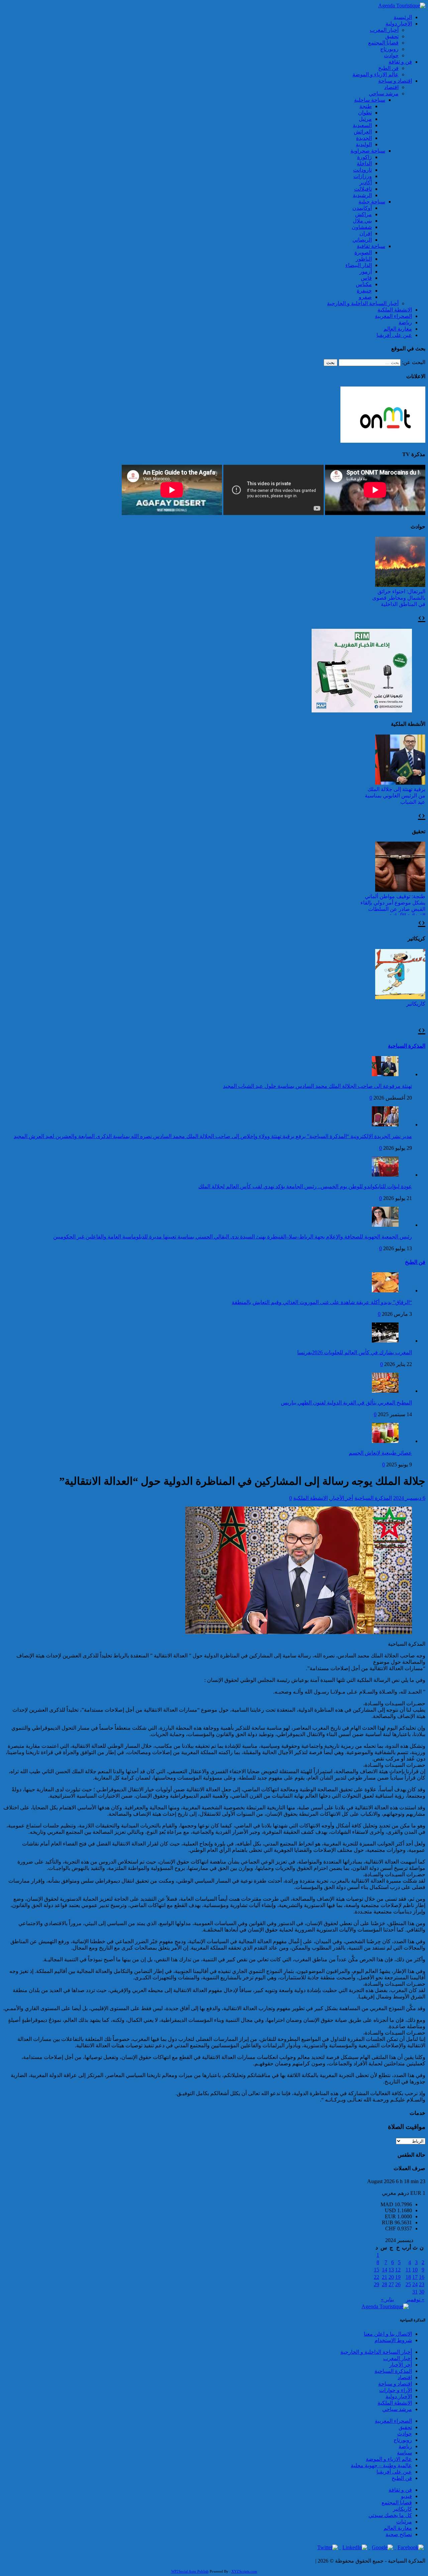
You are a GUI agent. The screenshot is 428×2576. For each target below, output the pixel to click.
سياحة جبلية (372, 202)
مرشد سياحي (384, 94)
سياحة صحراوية (368, 151)
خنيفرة (364, 291)
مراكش (363, 214)
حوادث (391, 55)
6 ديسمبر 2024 (409, 1498)
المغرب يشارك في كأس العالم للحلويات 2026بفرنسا (355, 1352)
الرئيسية (403, 17)
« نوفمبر (415, 2299)
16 (422, 2277)
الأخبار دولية (399, 24)
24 (415, 2284)
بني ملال (362, 221)
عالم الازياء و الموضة (376, 74)
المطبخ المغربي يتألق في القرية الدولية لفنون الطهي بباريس (346, 1403)
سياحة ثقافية (371, 246)
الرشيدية (362, 195)
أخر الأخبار (342, 1498)
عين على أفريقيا (394, 335)
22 (377, 2277)
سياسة (404, 2453)
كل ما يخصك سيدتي (390, 2515)
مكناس (364, 284)
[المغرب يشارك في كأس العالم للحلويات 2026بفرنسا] (385, 1341)
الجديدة (364, 138)
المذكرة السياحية (407, 1046)
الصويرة (363, 252)
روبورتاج (389, 49)
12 (398, 2270)
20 (391, 2277)
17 (415, 2277)
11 (408, 2270)
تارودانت (362, 170)
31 (415, 2292)
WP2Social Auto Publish (190, 2571)
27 (391, 2284)
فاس (366, 278)
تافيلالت (363, 189)
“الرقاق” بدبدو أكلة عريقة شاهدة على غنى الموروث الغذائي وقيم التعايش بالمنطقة (322, 1302)
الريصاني (362, 240)
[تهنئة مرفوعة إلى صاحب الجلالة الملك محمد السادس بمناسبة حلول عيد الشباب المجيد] (385, 1074)
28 (385, 2284)
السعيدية (362, 125)
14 (385, 2270)
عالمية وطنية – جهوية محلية (381, 2465)
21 (385, 2277)
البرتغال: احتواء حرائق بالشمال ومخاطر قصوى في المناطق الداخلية (399, 598)
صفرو (365, 297)
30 (422, 2292)
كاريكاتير (416, 1004)
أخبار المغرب (384, 30)
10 (415, 2270)
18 (408, 2277)
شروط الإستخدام (393, 2340)
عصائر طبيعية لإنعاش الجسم (380, 1453)
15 (377, 2270)
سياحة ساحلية (370, 100)
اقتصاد (391, 87)
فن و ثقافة (400, 62)
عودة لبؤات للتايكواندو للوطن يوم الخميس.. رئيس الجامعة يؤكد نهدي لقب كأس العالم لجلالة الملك (305, 1186)
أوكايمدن (362, 208)
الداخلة (364, 163)
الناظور (364, 259)
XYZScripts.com (244, 2571)
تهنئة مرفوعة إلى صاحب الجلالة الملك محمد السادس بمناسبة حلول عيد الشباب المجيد (317, 1086)
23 (422, 2284)
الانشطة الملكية (395, 310)
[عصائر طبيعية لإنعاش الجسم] (385, 1441)
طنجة (366, 106)
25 (408, 2284)
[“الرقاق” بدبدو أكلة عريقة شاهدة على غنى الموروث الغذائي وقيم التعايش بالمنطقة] (385, 1291)
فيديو (406, 2496)
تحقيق (392, 36)
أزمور (366, 272)
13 (391, 2270)
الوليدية (364, 144)
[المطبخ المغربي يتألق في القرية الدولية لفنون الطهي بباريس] (385, 1391)
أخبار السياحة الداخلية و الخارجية (363, 303)
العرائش (363, 132)
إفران (366, 233)
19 (398, 2277)
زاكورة (364, 157)
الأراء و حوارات (396, 2390)
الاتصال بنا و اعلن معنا (388, 2334)
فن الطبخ (388, 68)
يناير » (387, 2299)
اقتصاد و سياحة (395, 81)
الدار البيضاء (359, 265)
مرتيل (365, 119)
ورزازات (363, 176)
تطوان (365, 113)
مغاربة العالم (398, 329)
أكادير (366, 183)
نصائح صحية (399, 2534)
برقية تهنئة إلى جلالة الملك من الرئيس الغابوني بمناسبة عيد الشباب (395, 796)
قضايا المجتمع (383, 43)
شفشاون (362, 227)
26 (398, 2284)
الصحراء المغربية (393, 316)
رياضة (405, 322)
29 (377, 2284)
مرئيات (404, 2522)
